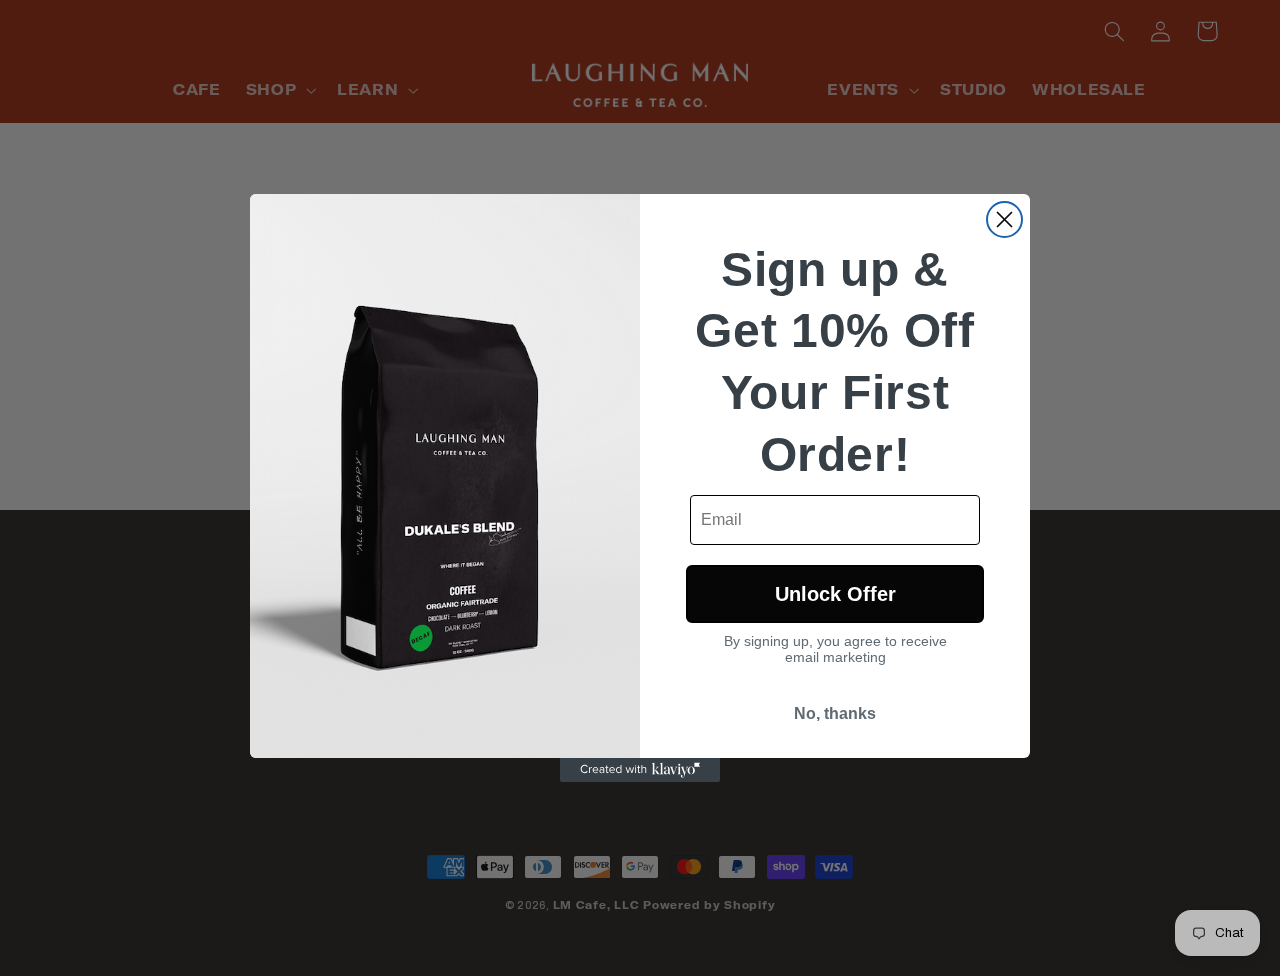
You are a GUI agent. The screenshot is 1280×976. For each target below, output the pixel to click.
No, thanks (835, 713)
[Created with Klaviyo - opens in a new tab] (640, 770)
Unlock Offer (835, 594)
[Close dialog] (1004, 219)
